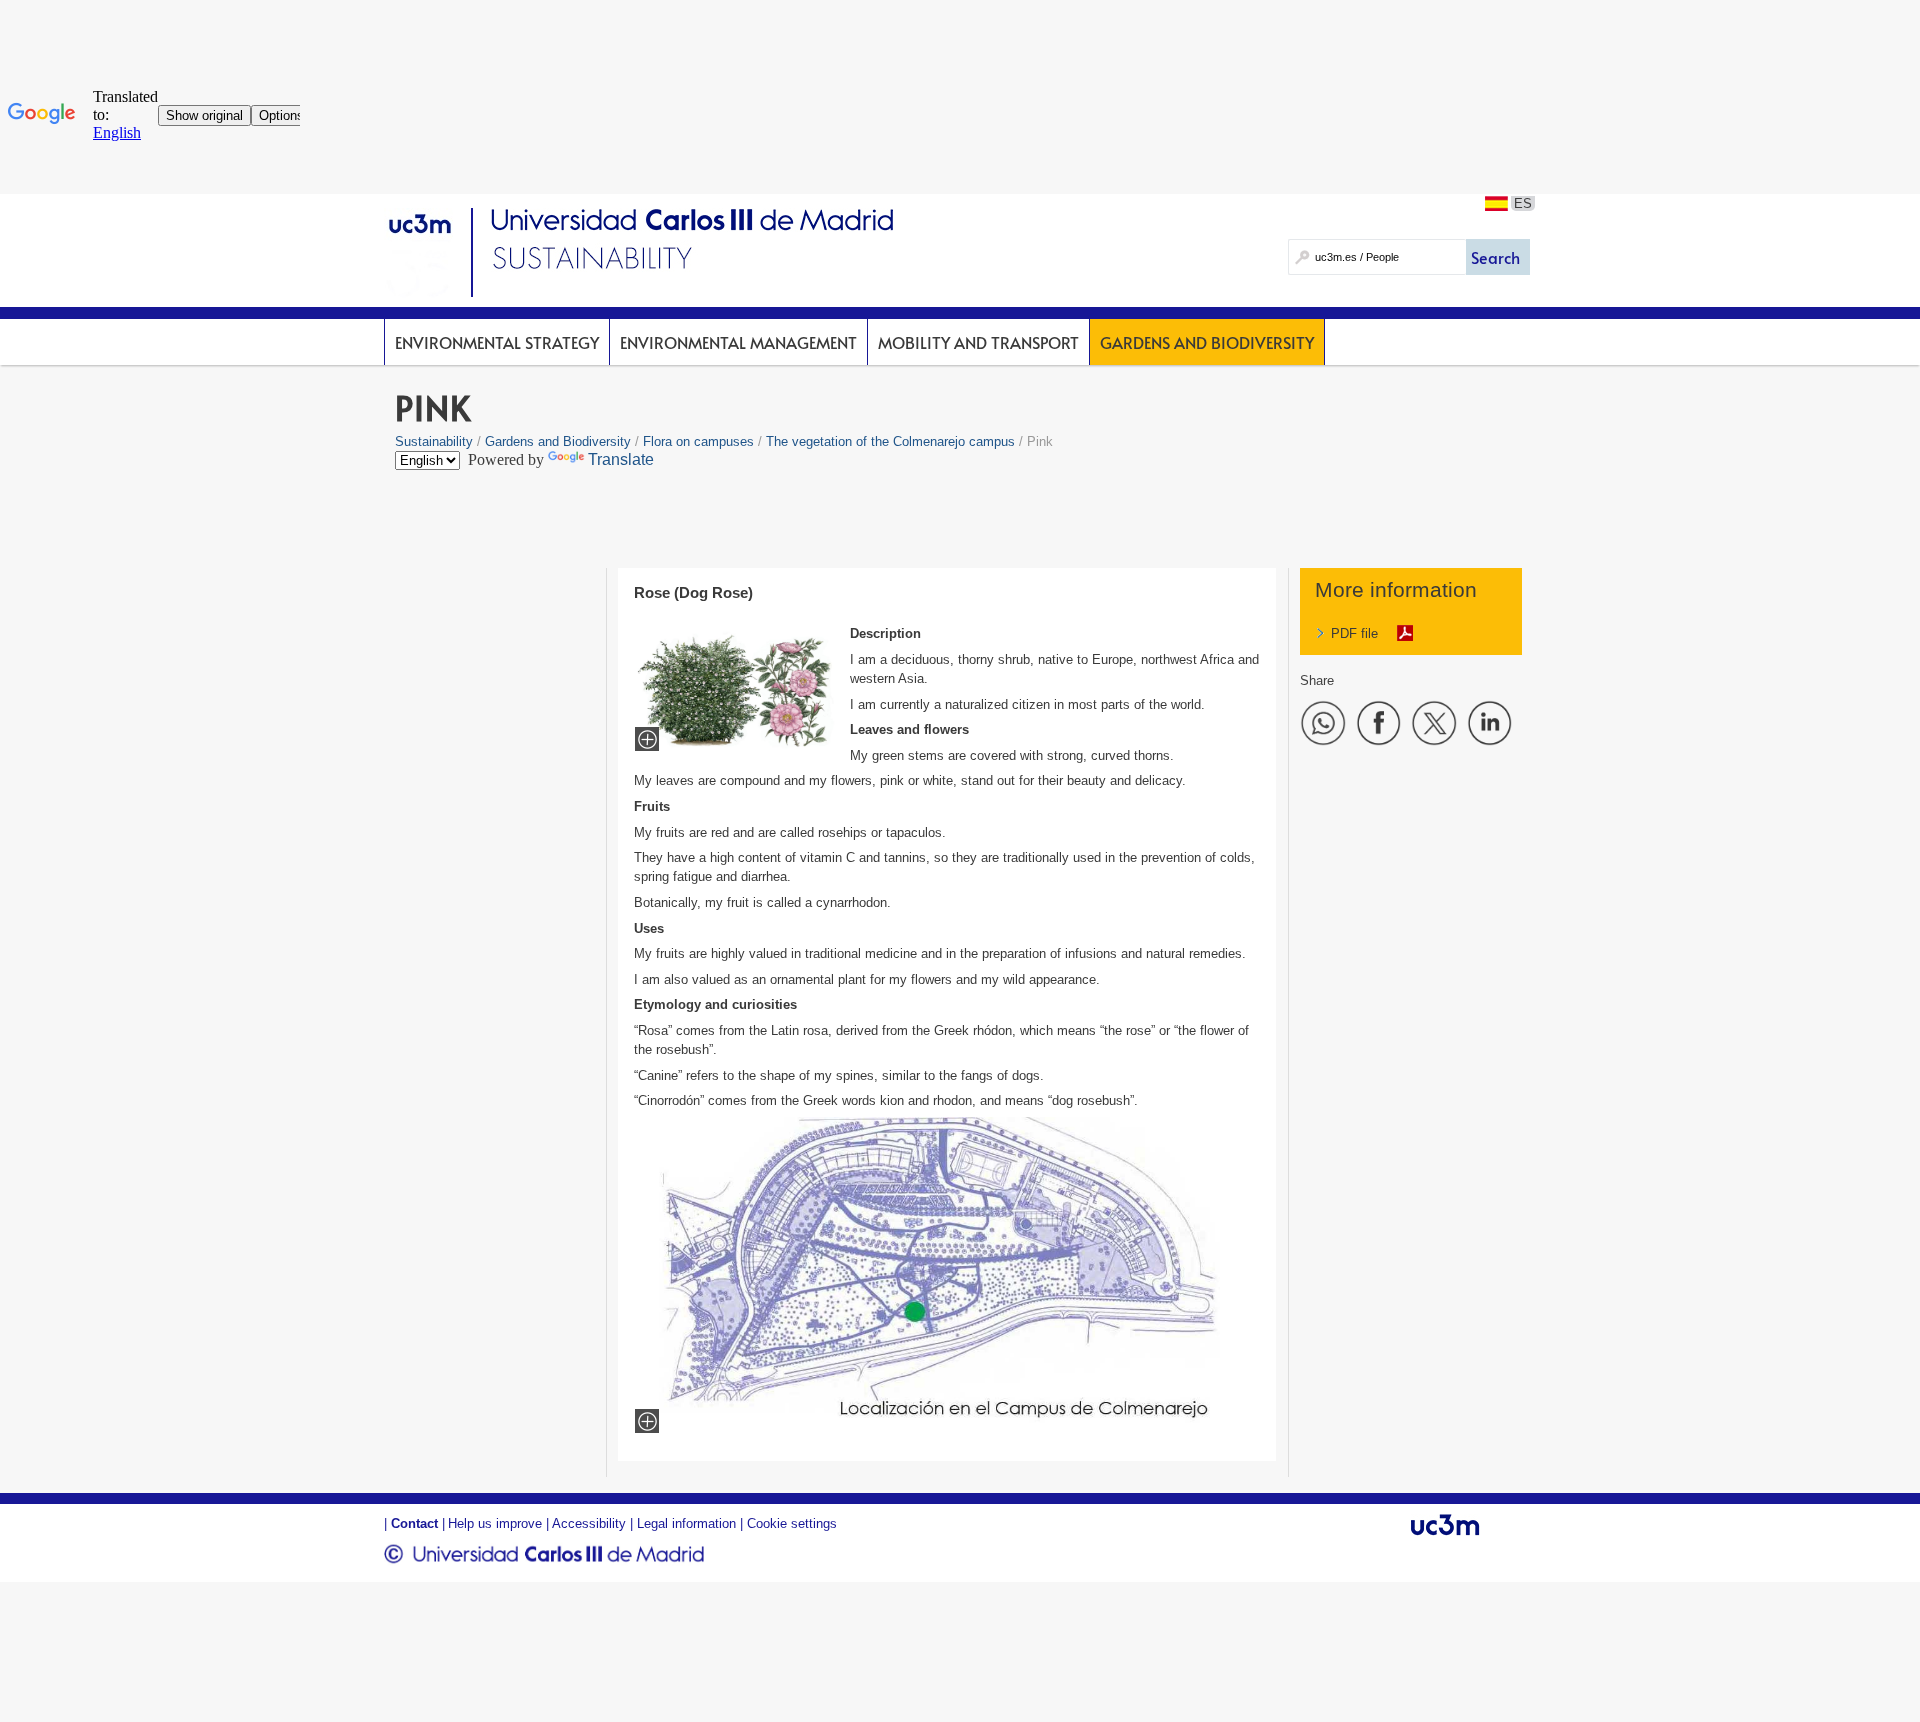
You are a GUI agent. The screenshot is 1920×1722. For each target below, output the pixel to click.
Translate (621, 459)
